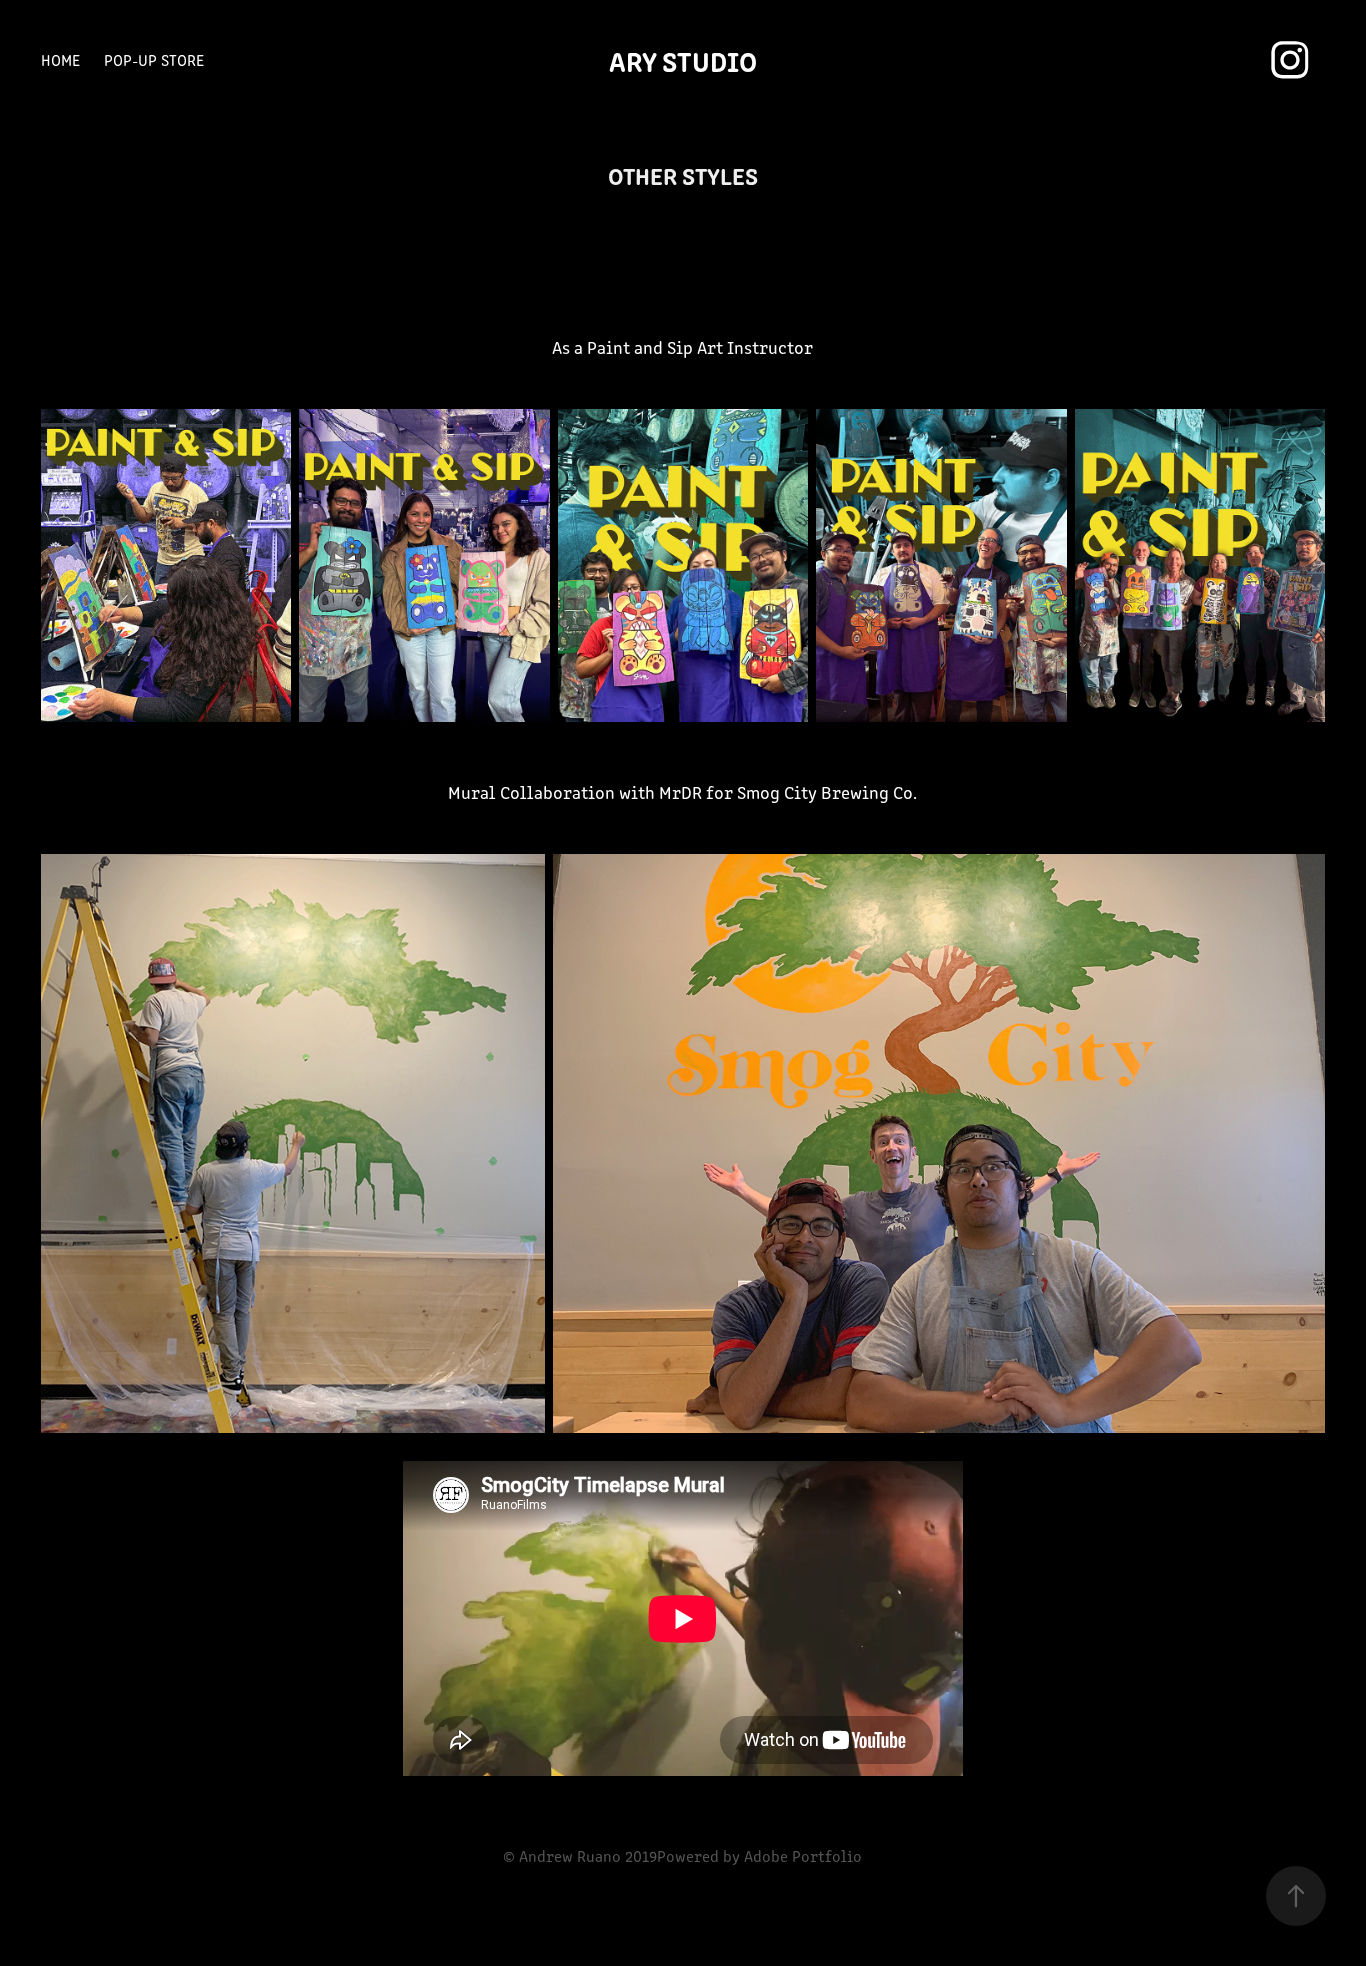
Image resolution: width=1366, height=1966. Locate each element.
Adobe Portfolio (803, 1855)
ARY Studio (683, 60)
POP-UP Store (154, 59)
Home (60, 59)
